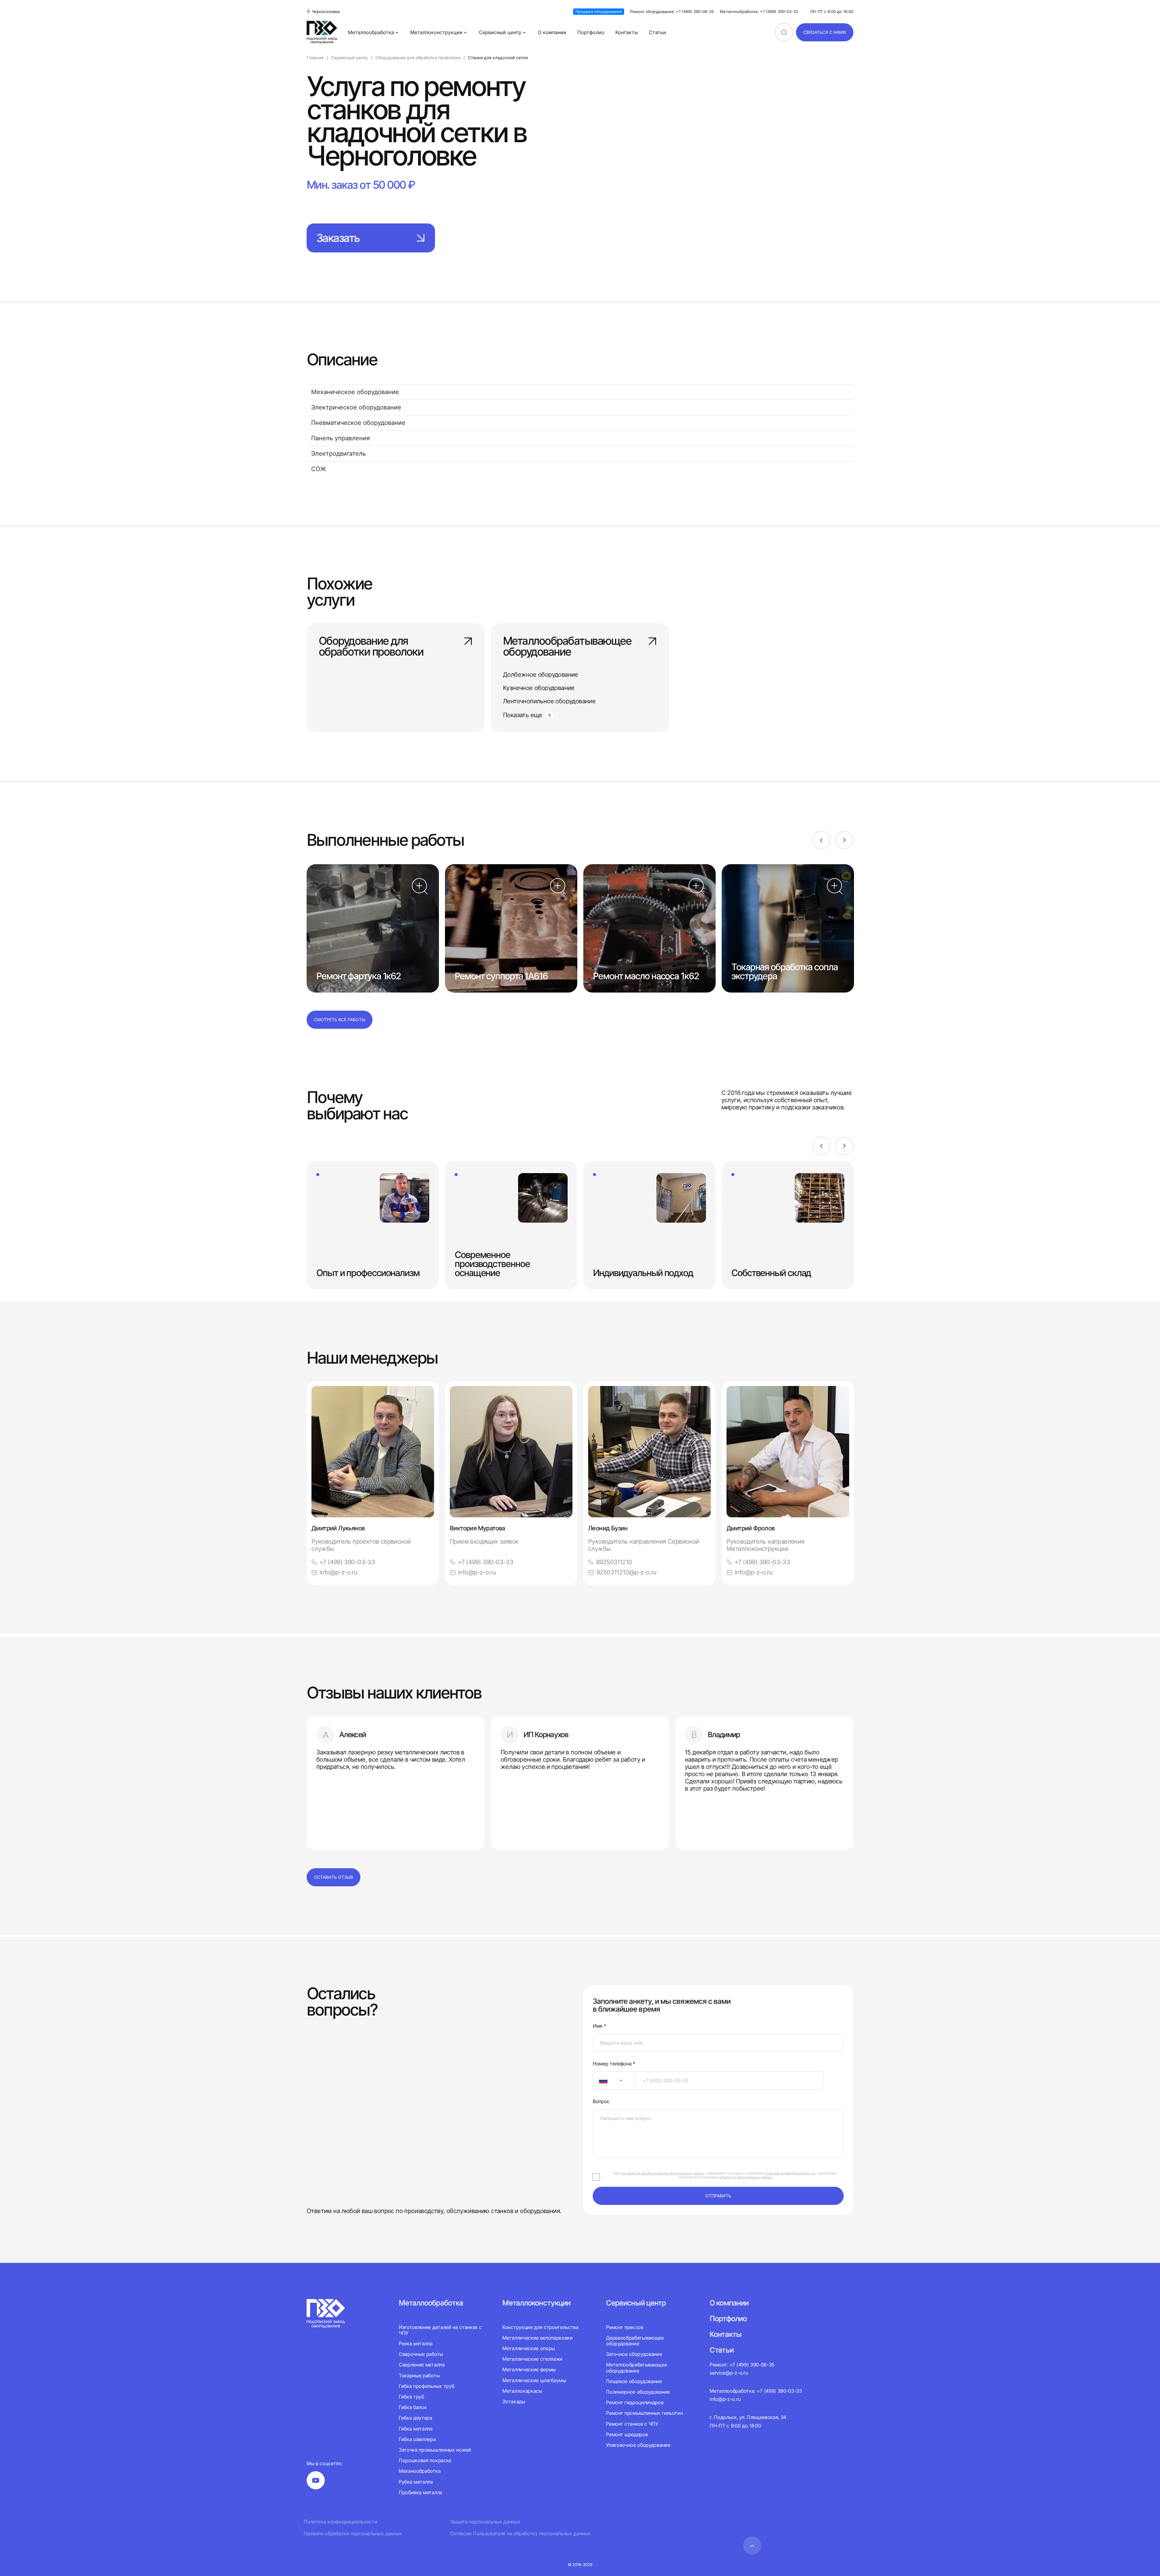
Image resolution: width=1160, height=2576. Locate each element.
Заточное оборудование (634, 2354)
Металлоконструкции (436, 32)
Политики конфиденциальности (790, 2173)
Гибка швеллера (417, 2439)
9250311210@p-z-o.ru (627, 1572)
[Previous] (821, 840)
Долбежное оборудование (541, 675)
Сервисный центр (500, 32)
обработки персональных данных (746, 2177)
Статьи (657, 32)
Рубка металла (416, 2482)
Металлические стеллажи (532, 2359)
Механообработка (420, 2471)
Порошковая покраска (425, 2460)
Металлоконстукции (536, 2303)
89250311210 (614, 1562)
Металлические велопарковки (538, 2338)
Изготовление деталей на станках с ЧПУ (440, 2330)
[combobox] (614, 2080)
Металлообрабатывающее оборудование (567, 647)
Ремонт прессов (625, 2327)
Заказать (338, 238)
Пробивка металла (420, 2492)
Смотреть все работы (340, 1020)
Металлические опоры (529, 2348)
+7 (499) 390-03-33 (347, 1562)
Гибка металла (416, 2429)
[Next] (844, 840)
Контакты (627, 32)
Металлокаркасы (522, 2391)
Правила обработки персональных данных (353, 2534)
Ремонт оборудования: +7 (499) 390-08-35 (672, 12)
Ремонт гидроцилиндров (635, 2402)
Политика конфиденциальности (340, 2522)
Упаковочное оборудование (638, 2445)
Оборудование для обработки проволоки (371, 647)
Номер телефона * (614, 2064)
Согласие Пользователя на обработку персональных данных (520, 2534)
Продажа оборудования (599, 11)
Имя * (599, 2026)
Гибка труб (411, 2397)
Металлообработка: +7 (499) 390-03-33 (759, 12)
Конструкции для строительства (540, 2327)
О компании (552, 32)
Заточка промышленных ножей (435, 2450)
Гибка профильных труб (426, 2386)
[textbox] (600, 2080)
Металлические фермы (529, 2369)
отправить (718, 2196)
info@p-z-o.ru (338, 1572)
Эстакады (514, 2401)
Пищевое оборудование (634, 2381)
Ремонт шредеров (627, 2434)
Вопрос (601, 2101)
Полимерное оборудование (638, 2392)
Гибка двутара (416, 2418)
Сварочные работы (421, 2354)
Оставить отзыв (333, 1877)
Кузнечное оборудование (539, 688)
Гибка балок (413, 2407)
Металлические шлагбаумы (534, 2380)
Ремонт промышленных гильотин (644, 2413)
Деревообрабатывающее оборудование (635, 2341)
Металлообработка (371, 32)
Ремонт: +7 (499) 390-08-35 (742, 2365)
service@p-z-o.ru (729, 2373)
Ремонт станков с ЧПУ (632, 2424)
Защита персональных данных (485, 2522)
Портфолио (591, 32)
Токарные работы (419, 2376)
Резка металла (416, 2343)
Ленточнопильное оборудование (549, 701)
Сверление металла (422, 2365)
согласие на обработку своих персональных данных (662, 2173)
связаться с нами (825, 32)
